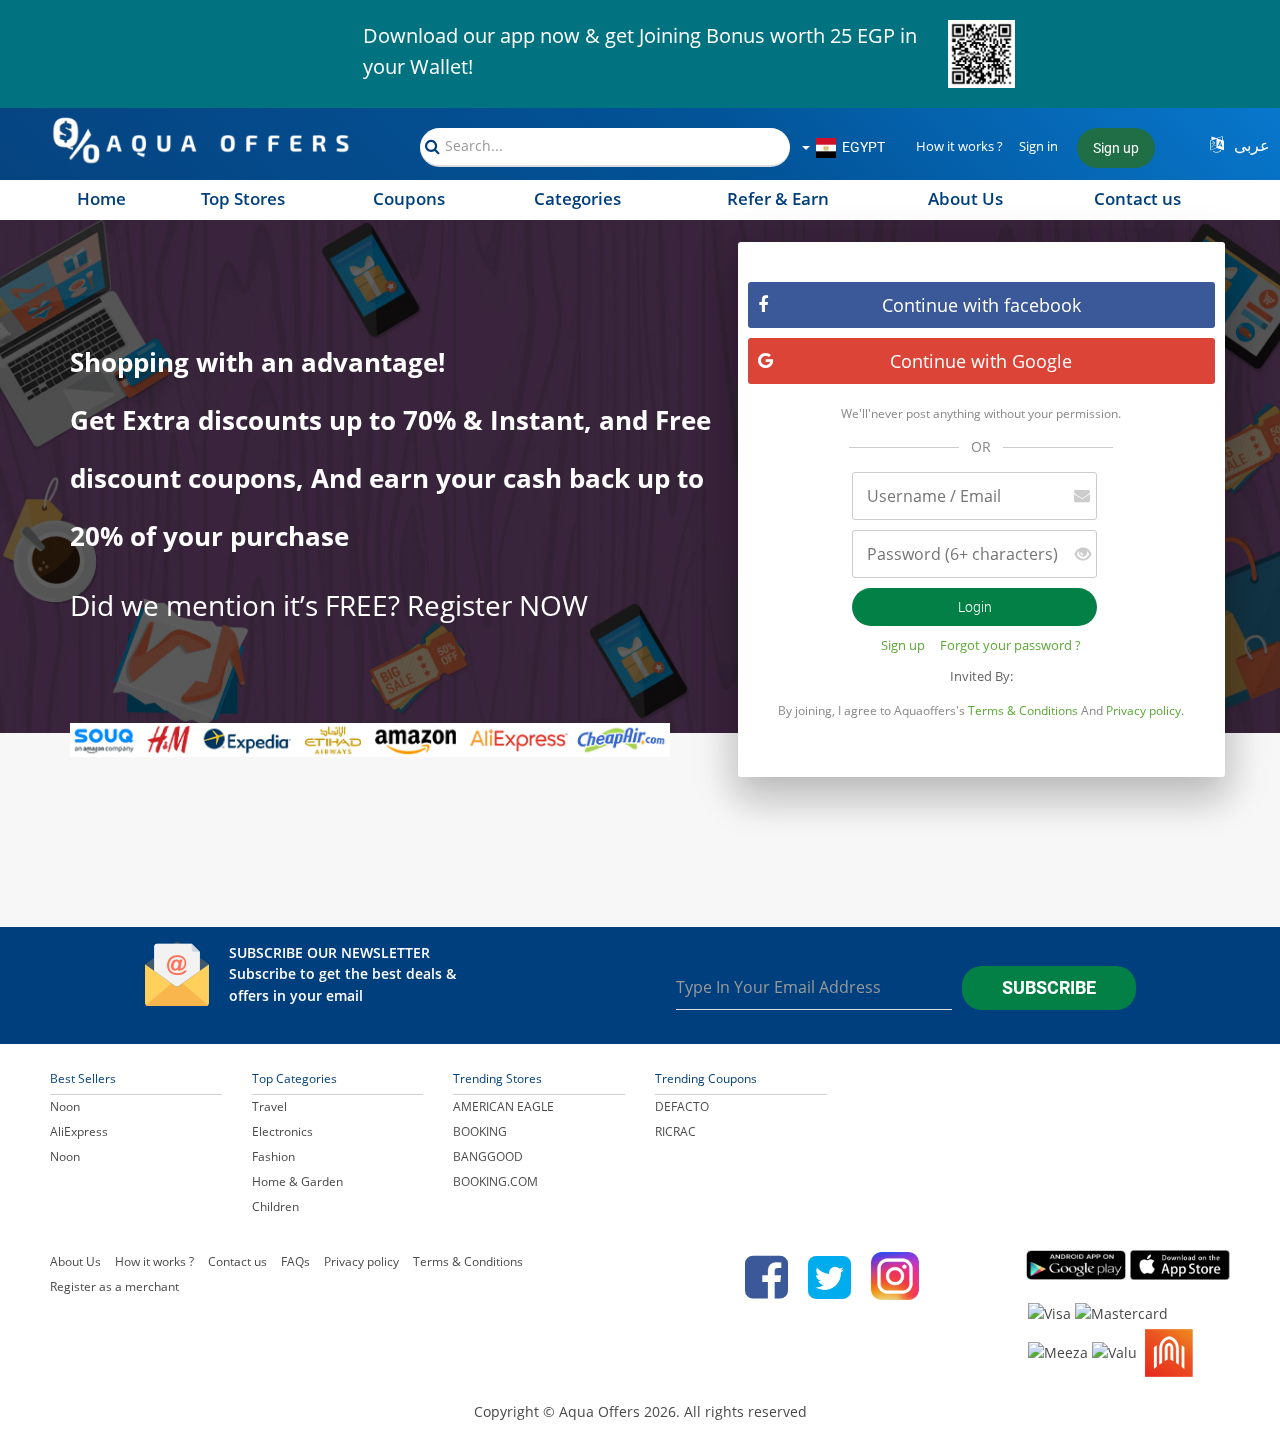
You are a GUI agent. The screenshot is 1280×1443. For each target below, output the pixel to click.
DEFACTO (682, 1106)
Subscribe (1049, 987)
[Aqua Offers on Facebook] (761, 1277)
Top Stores (243, 198)
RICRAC (675, 1131)
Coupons (409, 198)
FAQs (295, 1261)
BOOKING (480, 1131)
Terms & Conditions (1023, 710)
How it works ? (959, 146)
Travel (269, 1106)
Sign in (1038, 146)
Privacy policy (1143, 710)
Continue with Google (981, 361)
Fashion (273, 1156)
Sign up (1116, 148)
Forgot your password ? (1010, 645)
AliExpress (79, 1131)
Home (101, 198)
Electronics (282, 1131)
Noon (65, 1106)
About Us (965, 198)
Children (275, 1206)
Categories (577, 198)
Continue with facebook (981, 305)
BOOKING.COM (495, 1181)
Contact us (1137, 198)
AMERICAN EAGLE (503, 1106)
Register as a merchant (114, 1286)
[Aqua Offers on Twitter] (829, 1277)
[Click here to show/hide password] (1075, 554)
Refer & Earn (778, 198)
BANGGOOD (488, 1156)
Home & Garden (297, 1181)
